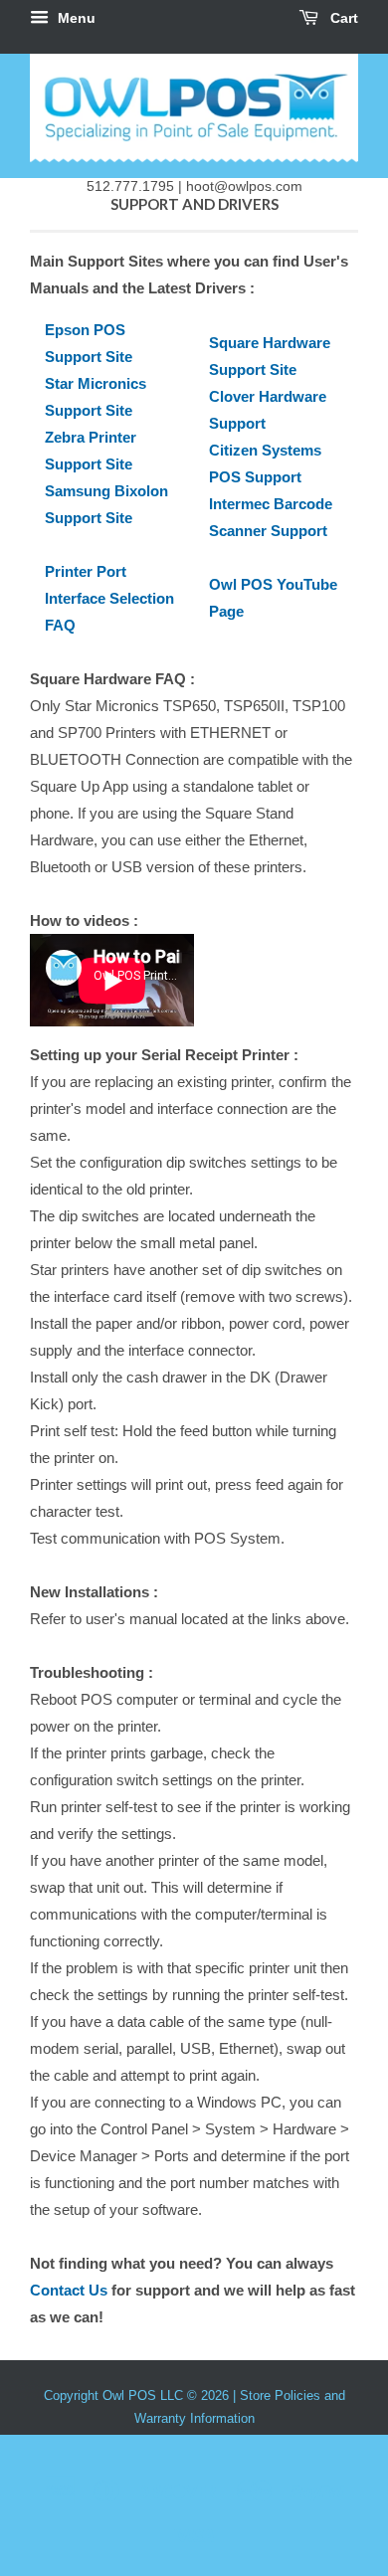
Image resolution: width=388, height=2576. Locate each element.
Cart (342, 18)
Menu (75, 18)
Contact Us (69, 2290)
